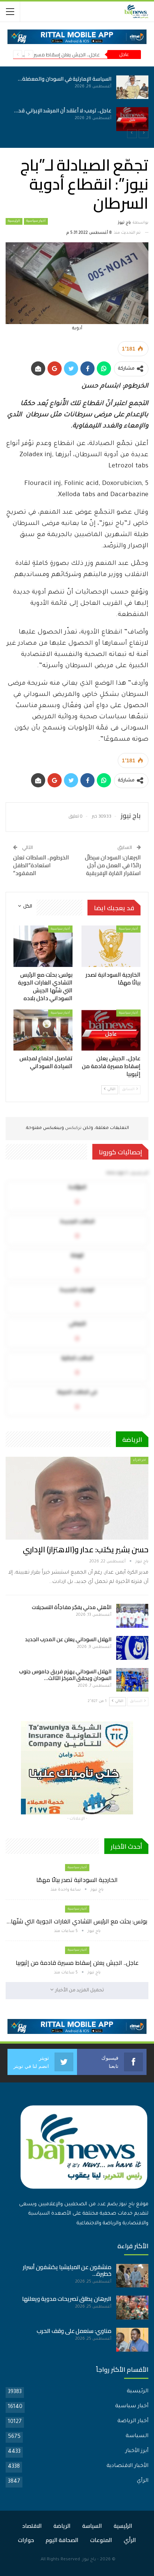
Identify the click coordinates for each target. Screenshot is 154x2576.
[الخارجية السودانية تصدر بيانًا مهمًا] (68, 87)
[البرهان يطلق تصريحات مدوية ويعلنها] (132, 2308)
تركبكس (73, 1128)
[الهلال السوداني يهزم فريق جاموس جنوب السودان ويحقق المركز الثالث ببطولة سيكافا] (132, 1680)
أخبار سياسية (36, 221)
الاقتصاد (32, 2526)
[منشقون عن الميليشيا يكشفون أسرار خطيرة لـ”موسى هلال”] (132, 2276)
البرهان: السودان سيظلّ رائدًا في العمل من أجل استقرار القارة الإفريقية (113, 865)
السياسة (137, 2436)
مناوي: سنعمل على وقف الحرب (74, 2331)
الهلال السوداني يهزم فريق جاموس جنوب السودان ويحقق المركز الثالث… (65, 1675)
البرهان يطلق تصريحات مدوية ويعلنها (67, 2299)
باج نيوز (89, 2560)
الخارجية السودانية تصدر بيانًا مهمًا (77, 1880)
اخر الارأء (139, 1460)
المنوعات (101, 2540)
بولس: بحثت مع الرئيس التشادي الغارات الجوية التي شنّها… (77, 1921)
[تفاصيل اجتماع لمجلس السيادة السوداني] (43, 1030)
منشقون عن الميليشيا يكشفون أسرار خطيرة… (67, 2270)
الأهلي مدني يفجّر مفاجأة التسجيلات (72, 1607)
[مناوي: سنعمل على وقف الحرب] (132, 2340)
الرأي (143, 2481)
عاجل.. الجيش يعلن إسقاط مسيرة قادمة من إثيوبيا (77, 1963)
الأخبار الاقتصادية (127, 2466)
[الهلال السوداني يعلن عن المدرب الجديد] (132, 1648)
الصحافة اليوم (62, 2540)
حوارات (26, 2540)
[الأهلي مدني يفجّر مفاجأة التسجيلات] (132, 1616)
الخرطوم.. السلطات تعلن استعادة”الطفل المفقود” (41, 865)
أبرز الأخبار (137, 2451)
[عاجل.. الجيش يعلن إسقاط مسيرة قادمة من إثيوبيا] (111, 1030)
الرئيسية (14, 221)
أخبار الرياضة (133, 2421)
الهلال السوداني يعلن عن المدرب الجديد (68, 1639)
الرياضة (62, 2526)
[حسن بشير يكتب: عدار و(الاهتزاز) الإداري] (77, 1498)
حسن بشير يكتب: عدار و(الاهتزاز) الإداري (86, 1550)
